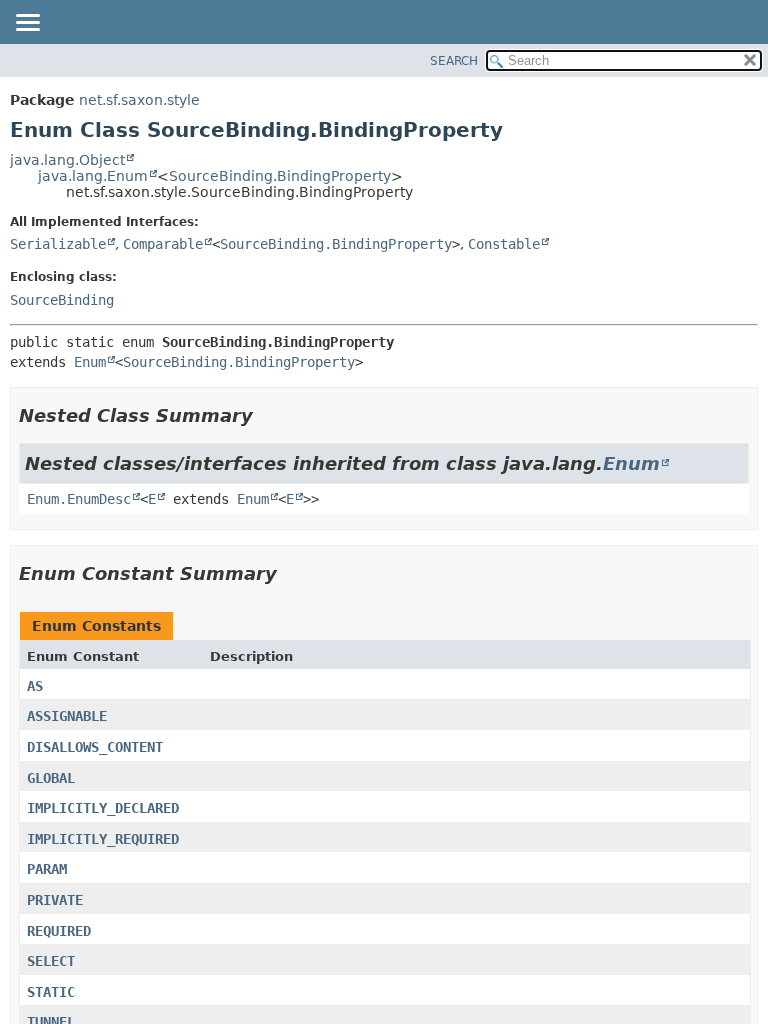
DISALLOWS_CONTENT (95, 747)
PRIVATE (55, 900)
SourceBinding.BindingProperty (280, 176)
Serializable (58, 244)
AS (35, 686)
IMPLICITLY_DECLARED (103, 808)
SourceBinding (62, 300)
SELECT (51, 961)
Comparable (163, 244)
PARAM (47, 869)
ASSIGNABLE (67, 716)
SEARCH (454, 61)
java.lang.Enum (93, 176)
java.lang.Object (67, 160)
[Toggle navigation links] (27, 24)
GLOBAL (51, 778)
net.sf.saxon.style (139, 100)
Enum (90, 362)
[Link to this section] (267, 415)
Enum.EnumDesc (79, 499)
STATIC (51, 992)
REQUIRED (59, 931)
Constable (504, 244)
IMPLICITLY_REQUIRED (103, 839)
